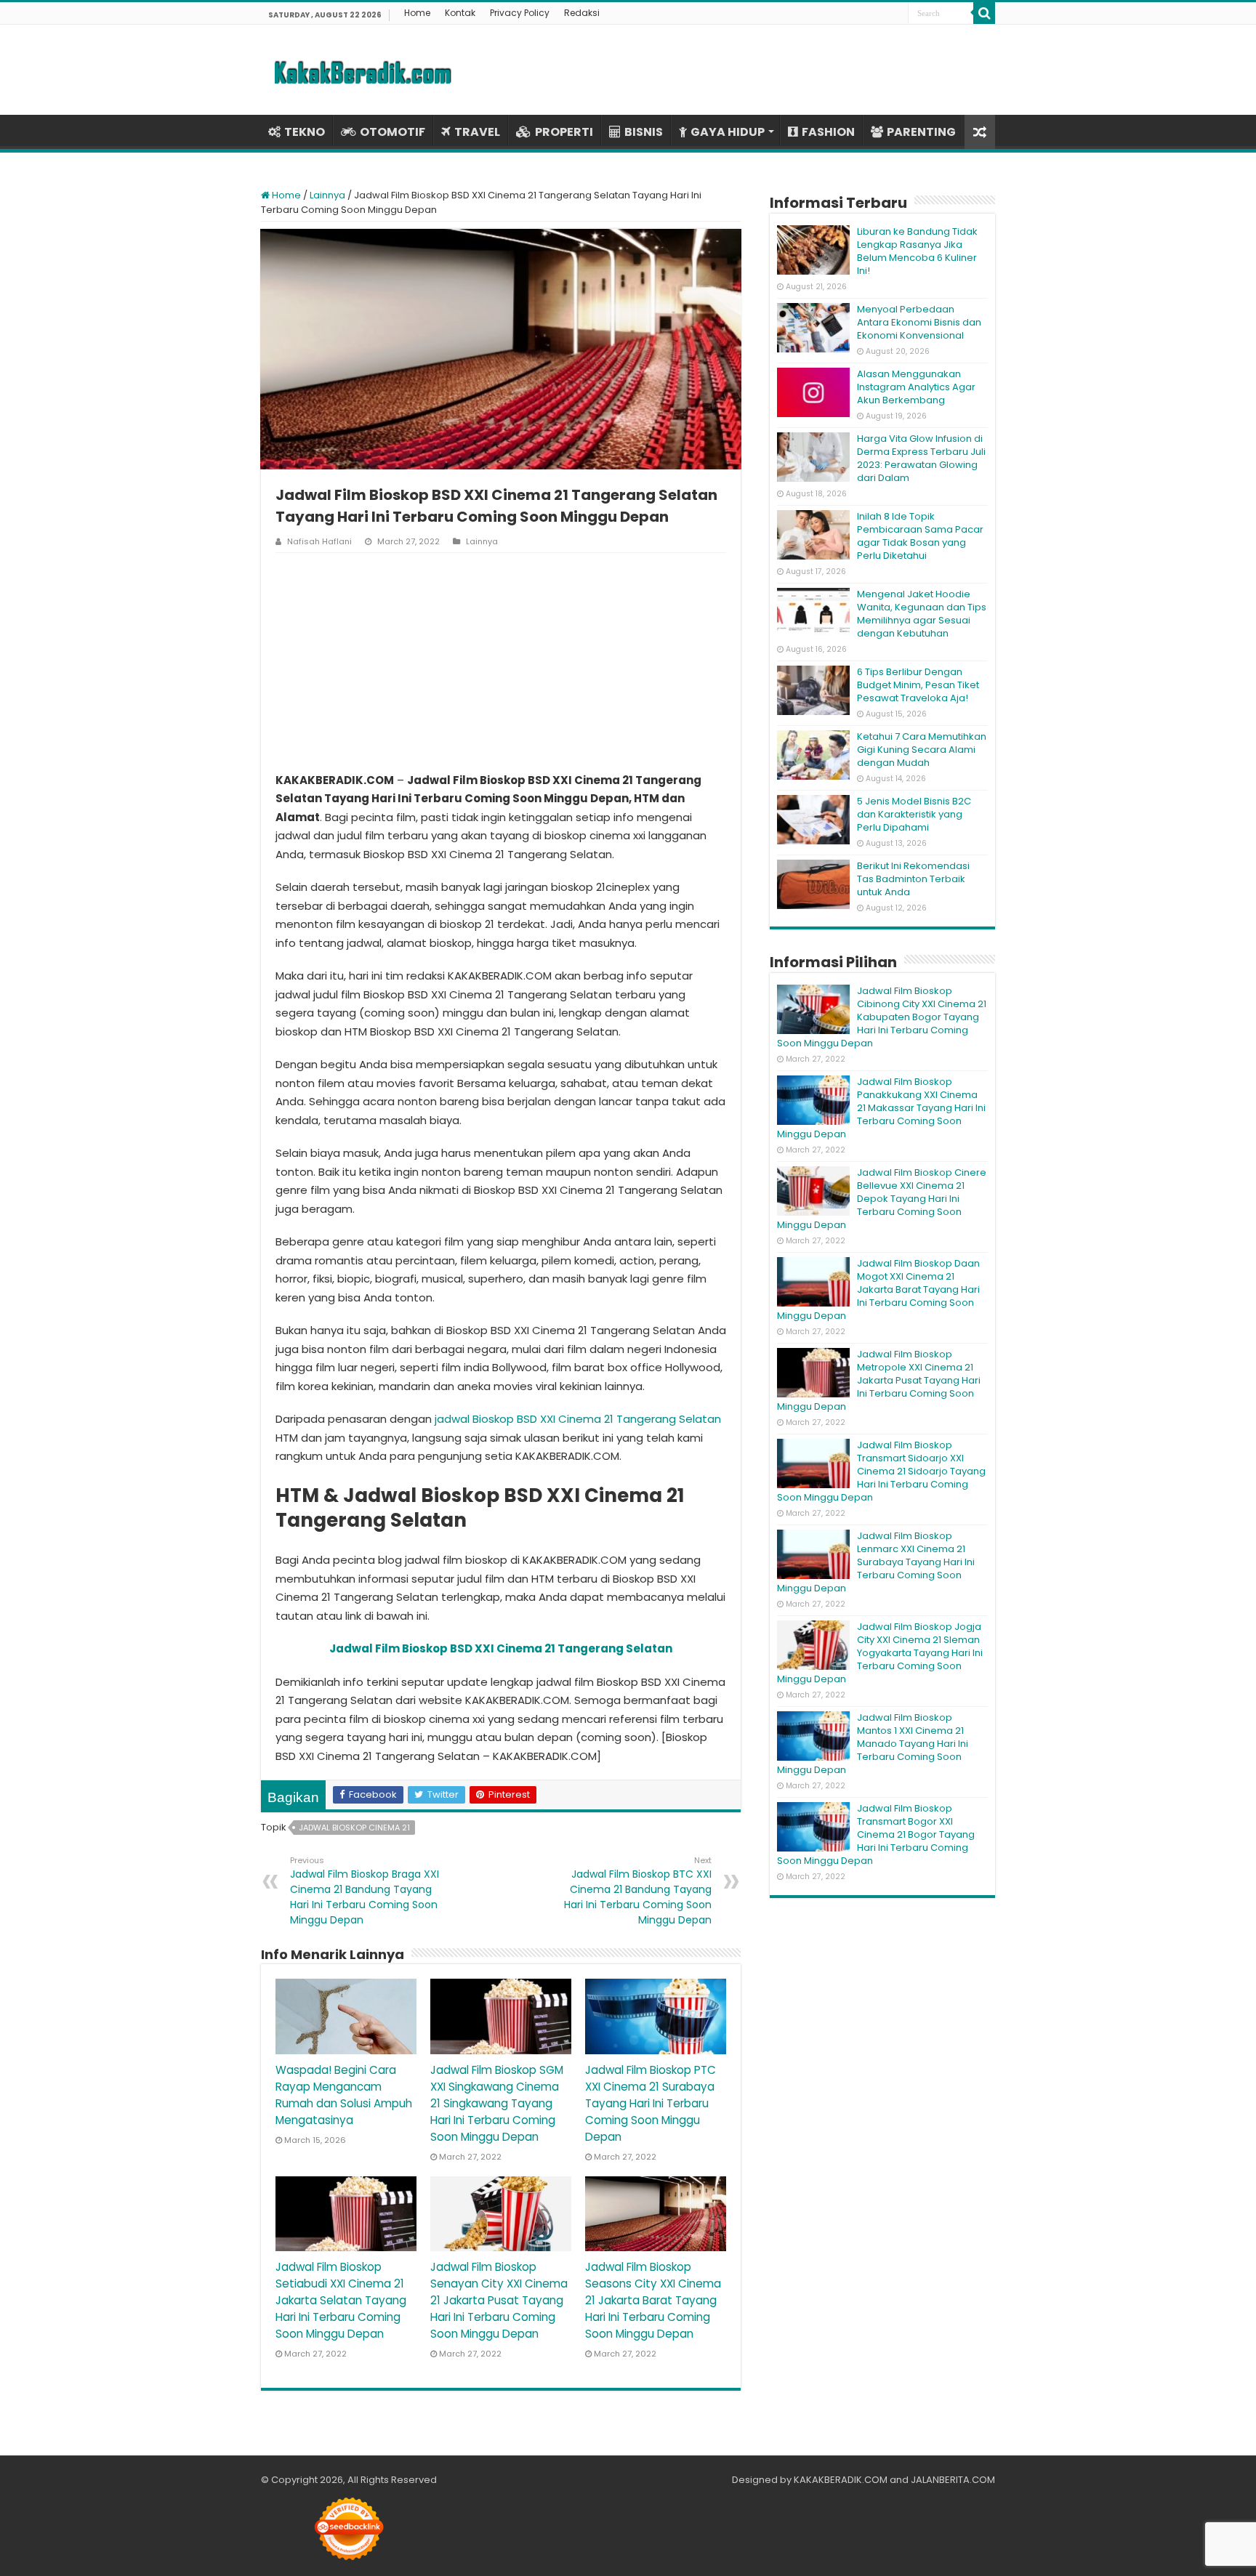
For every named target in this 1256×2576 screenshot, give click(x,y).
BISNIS (644, 132)
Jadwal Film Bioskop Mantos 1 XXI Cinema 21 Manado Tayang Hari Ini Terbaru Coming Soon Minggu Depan (873, 1744)
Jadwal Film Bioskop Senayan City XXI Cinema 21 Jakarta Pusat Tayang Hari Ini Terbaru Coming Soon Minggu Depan (499, 2300)
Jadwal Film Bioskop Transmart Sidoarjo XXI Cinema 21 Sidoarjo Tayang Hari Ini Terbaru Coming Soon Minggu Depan (881, 1471)
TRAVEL (477, 132)
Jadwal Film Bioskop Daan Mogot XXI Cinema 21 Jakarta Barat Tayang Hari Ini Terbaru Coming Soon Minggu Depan (878, 1289)
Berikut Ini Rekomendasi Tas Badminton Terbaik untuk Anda (913, 879)
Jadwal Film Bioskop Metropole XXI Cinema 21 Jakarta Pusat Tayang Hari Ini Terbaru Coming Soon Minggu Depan (879, 1380)
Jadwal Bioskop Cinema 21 (354, 1828)
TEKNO (305, 132)
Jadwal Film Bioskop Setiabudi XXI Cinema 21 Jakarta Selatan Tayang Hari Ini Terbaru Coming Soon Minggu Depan (341, 2300)
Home (417, 13)
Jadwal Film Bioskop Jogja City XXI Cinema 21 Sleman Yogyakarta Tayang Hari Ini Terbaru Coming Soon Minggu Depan (880, 1653)
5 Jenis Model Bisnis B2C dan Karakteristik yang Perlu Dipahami (914, 814)
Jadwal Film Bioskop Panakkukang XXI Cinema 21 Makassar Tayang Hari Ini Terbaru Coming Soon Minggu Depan (881, 1108)
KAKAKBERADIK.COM (841, 2480)
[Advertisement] (501, 662)
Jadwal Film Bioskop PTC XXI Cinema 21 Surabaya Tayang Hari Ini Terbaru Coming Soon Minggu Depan (651, 2103)
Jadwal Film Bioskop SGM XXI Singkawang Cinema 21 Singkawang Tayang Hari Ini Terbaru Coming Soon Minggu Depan (497, 2103)
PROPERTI (564, 132)
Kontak (460, 13)
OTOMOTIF (392, 132)
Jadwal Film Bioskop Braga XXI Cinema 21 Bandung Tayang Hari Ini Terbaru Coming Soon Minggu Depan (365, 1891)
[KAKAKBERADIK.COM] (363, 70)
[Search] (984, 13)
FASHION (828, 132)
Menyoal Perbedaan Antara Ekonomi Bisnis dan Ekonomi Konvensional (919, 322)
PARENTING (921, 132)
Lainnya (327, 195)
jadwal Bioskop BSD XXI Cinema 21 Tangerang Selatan (578, 1419)
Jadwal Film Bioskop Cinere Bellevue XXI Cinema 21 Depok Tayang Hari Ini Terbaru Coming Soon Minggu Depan (882, 1199)
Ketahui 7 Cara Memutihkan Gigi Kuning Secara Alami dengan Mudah (922, 750)
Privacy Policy (520, 13)
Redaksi (582, 13)
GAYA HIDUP (728, 132)
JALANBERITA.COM (953, 2480)
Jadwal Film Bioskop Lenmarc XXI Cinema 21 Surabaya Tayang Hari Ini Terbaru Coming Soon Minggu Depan (876, 1562)
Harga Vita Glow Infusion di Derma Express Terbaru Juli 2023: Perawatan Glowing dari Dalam (921, 458)
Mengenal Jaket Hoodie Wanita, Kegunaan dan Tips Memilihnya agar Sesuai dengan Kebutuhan (922, 614)
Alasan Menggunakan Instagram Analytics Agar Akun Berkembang (916, 387)
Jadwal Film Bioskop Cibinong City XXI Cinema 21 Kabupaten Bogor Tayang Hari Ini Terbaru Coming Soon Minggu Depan (882, 1017)
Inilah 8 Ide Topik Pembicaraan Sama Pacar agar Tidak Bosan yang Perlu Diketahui (920, 536)
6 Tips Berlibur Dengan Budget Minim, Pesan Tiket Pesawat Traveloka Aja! (918, 685)
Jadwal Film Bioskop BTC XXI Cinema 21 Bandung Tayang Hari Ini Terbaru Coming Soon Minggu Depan (638, 1891)
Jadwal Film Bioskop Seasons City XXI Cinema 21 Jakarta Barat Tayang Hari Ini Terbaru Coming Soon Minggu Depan (653, 2300)
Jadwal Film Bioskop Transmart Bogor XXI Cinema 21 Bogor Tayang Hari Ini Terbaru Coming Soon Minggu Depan (876, 1834)
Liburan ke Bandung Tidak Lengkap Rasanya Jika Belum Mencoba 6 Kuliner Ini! (917, 251)
